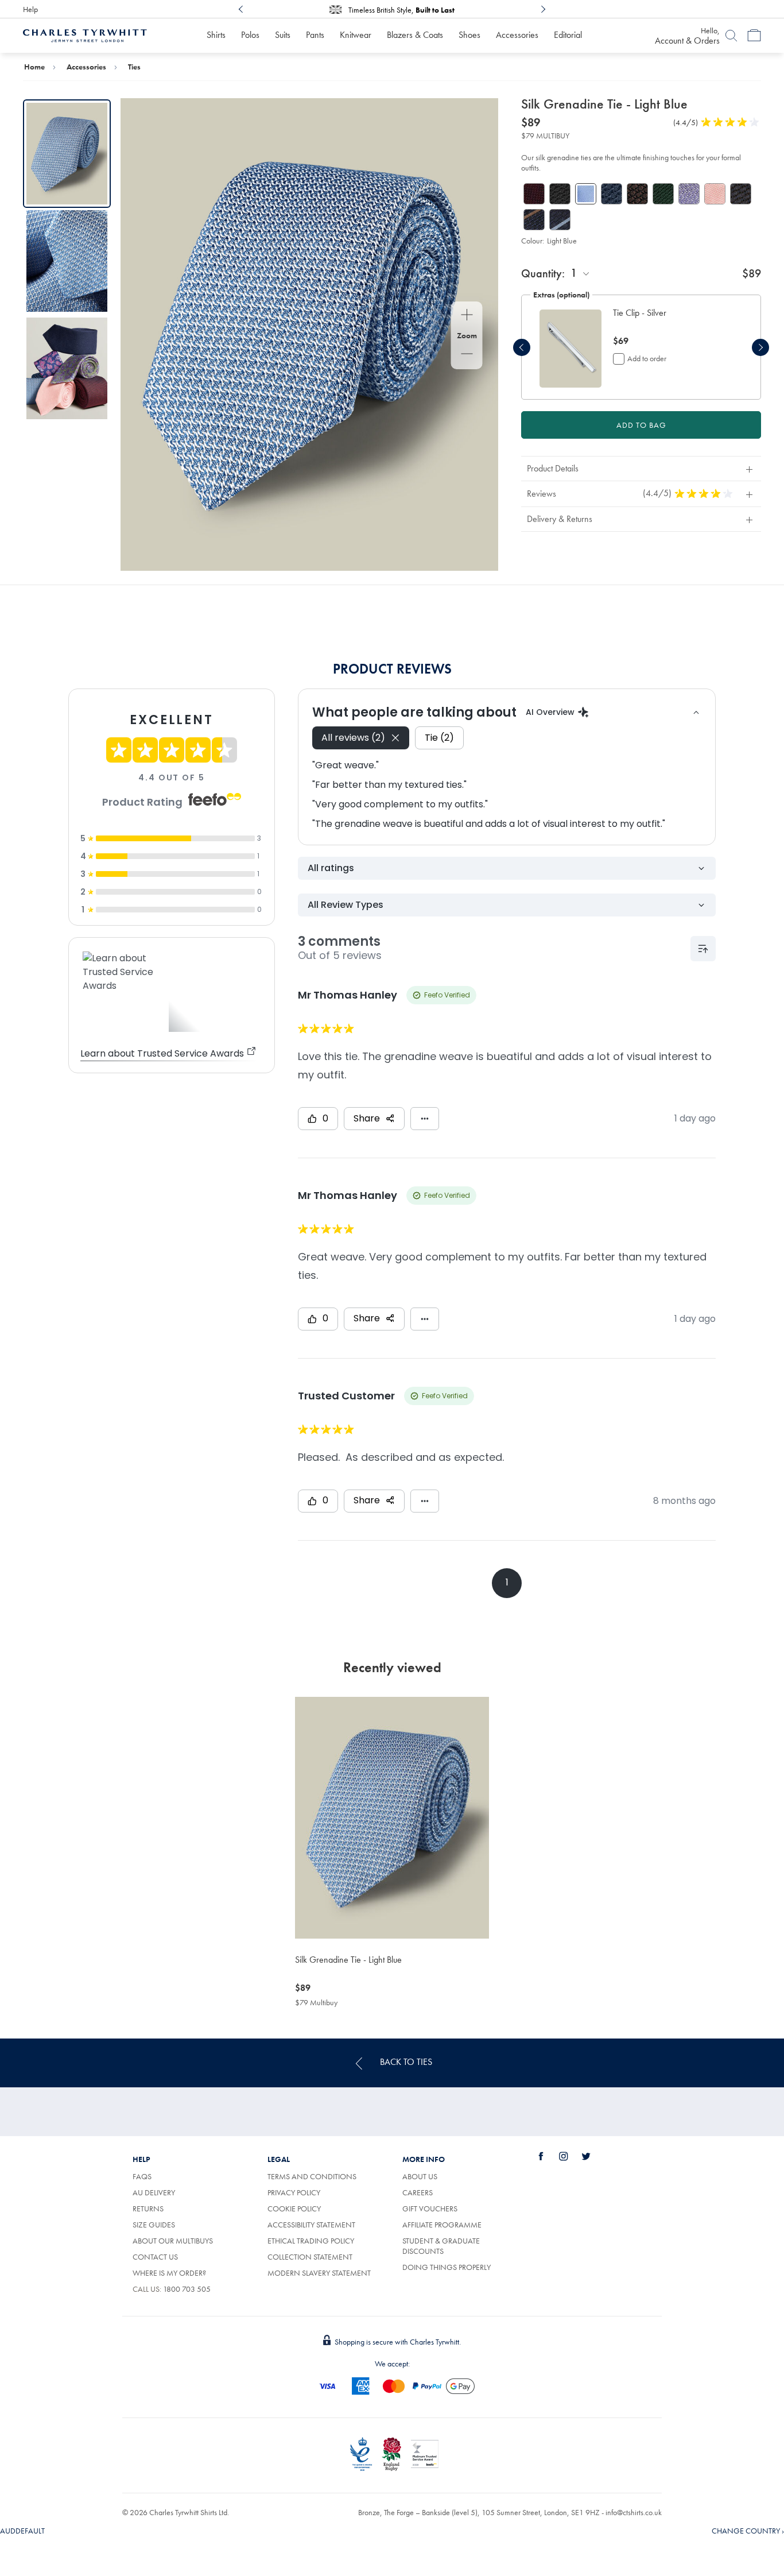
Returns (148, 2208)
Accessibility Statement (311, 2225)
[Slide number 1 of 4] (570, 348)
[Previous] (241, 9)
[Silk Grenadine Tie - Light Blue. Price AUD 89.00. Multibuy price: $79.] (392, 1818)
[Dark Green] (663, 194)
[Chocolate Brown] (637, 194)
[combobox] (581, 273)
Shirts (216, 35)
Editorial (568, 35)
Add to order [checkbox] (647, 358)
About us (420, 2176)
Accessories (517, 35)
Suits (283, 35)
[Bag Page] (754, 36)
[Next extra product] (760, 347)
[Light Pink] (715, 194)
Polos (250, 35)
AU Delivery (154, 2192)
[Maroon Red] (534, 194)
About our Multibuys (173, 2241)
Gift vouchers (430, 2208)
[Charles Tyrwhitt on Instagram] (570, 2156)
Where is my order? (169, 2273)
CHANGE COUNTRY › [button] (748, 2531)
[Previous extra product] (522, 347)
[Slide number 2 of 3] (67, 261)
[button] (672, 319)
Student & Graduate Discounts (441, 2246)
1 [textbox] (574, 273)
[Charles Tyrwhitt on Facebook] (548, 2156)
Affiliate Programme (442, 2225)
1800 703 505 (187, 2289)
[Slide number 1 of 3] (67, 154)
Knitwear (356, 35)
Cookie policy (294, 2208)
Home (34, 67)
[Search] (731, 36)
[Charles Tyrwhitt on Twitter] (592, 2156)
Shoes (469, 35)
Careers (418, 2192)
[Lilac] (689, 194)
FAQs (142, 2176)
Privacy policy (294, 2192)
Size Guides (154, 2225)
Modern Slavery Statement (319, 2273)
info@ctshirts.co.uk (634, 2512)
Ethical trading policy (311, 2241)
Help (30, 9)
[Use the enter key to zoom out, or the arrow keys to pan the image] (467, 355)
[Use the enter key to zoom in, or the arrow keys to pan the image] (467, 316)
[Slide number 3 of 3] (67, 368)
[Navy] (741, 194)
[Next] (543, 9)
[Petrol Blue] (612, 194)
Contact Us (155, 2257)
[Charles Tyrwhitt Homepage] (85, 34)
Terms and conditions (312, 2176)
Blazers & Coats (415, 35)
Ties (134, 67)
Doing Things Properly (447, 2267)
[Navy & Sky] (560, 220)
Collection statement (310, 2257)
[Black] (560, 194)
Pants (315, 35)
